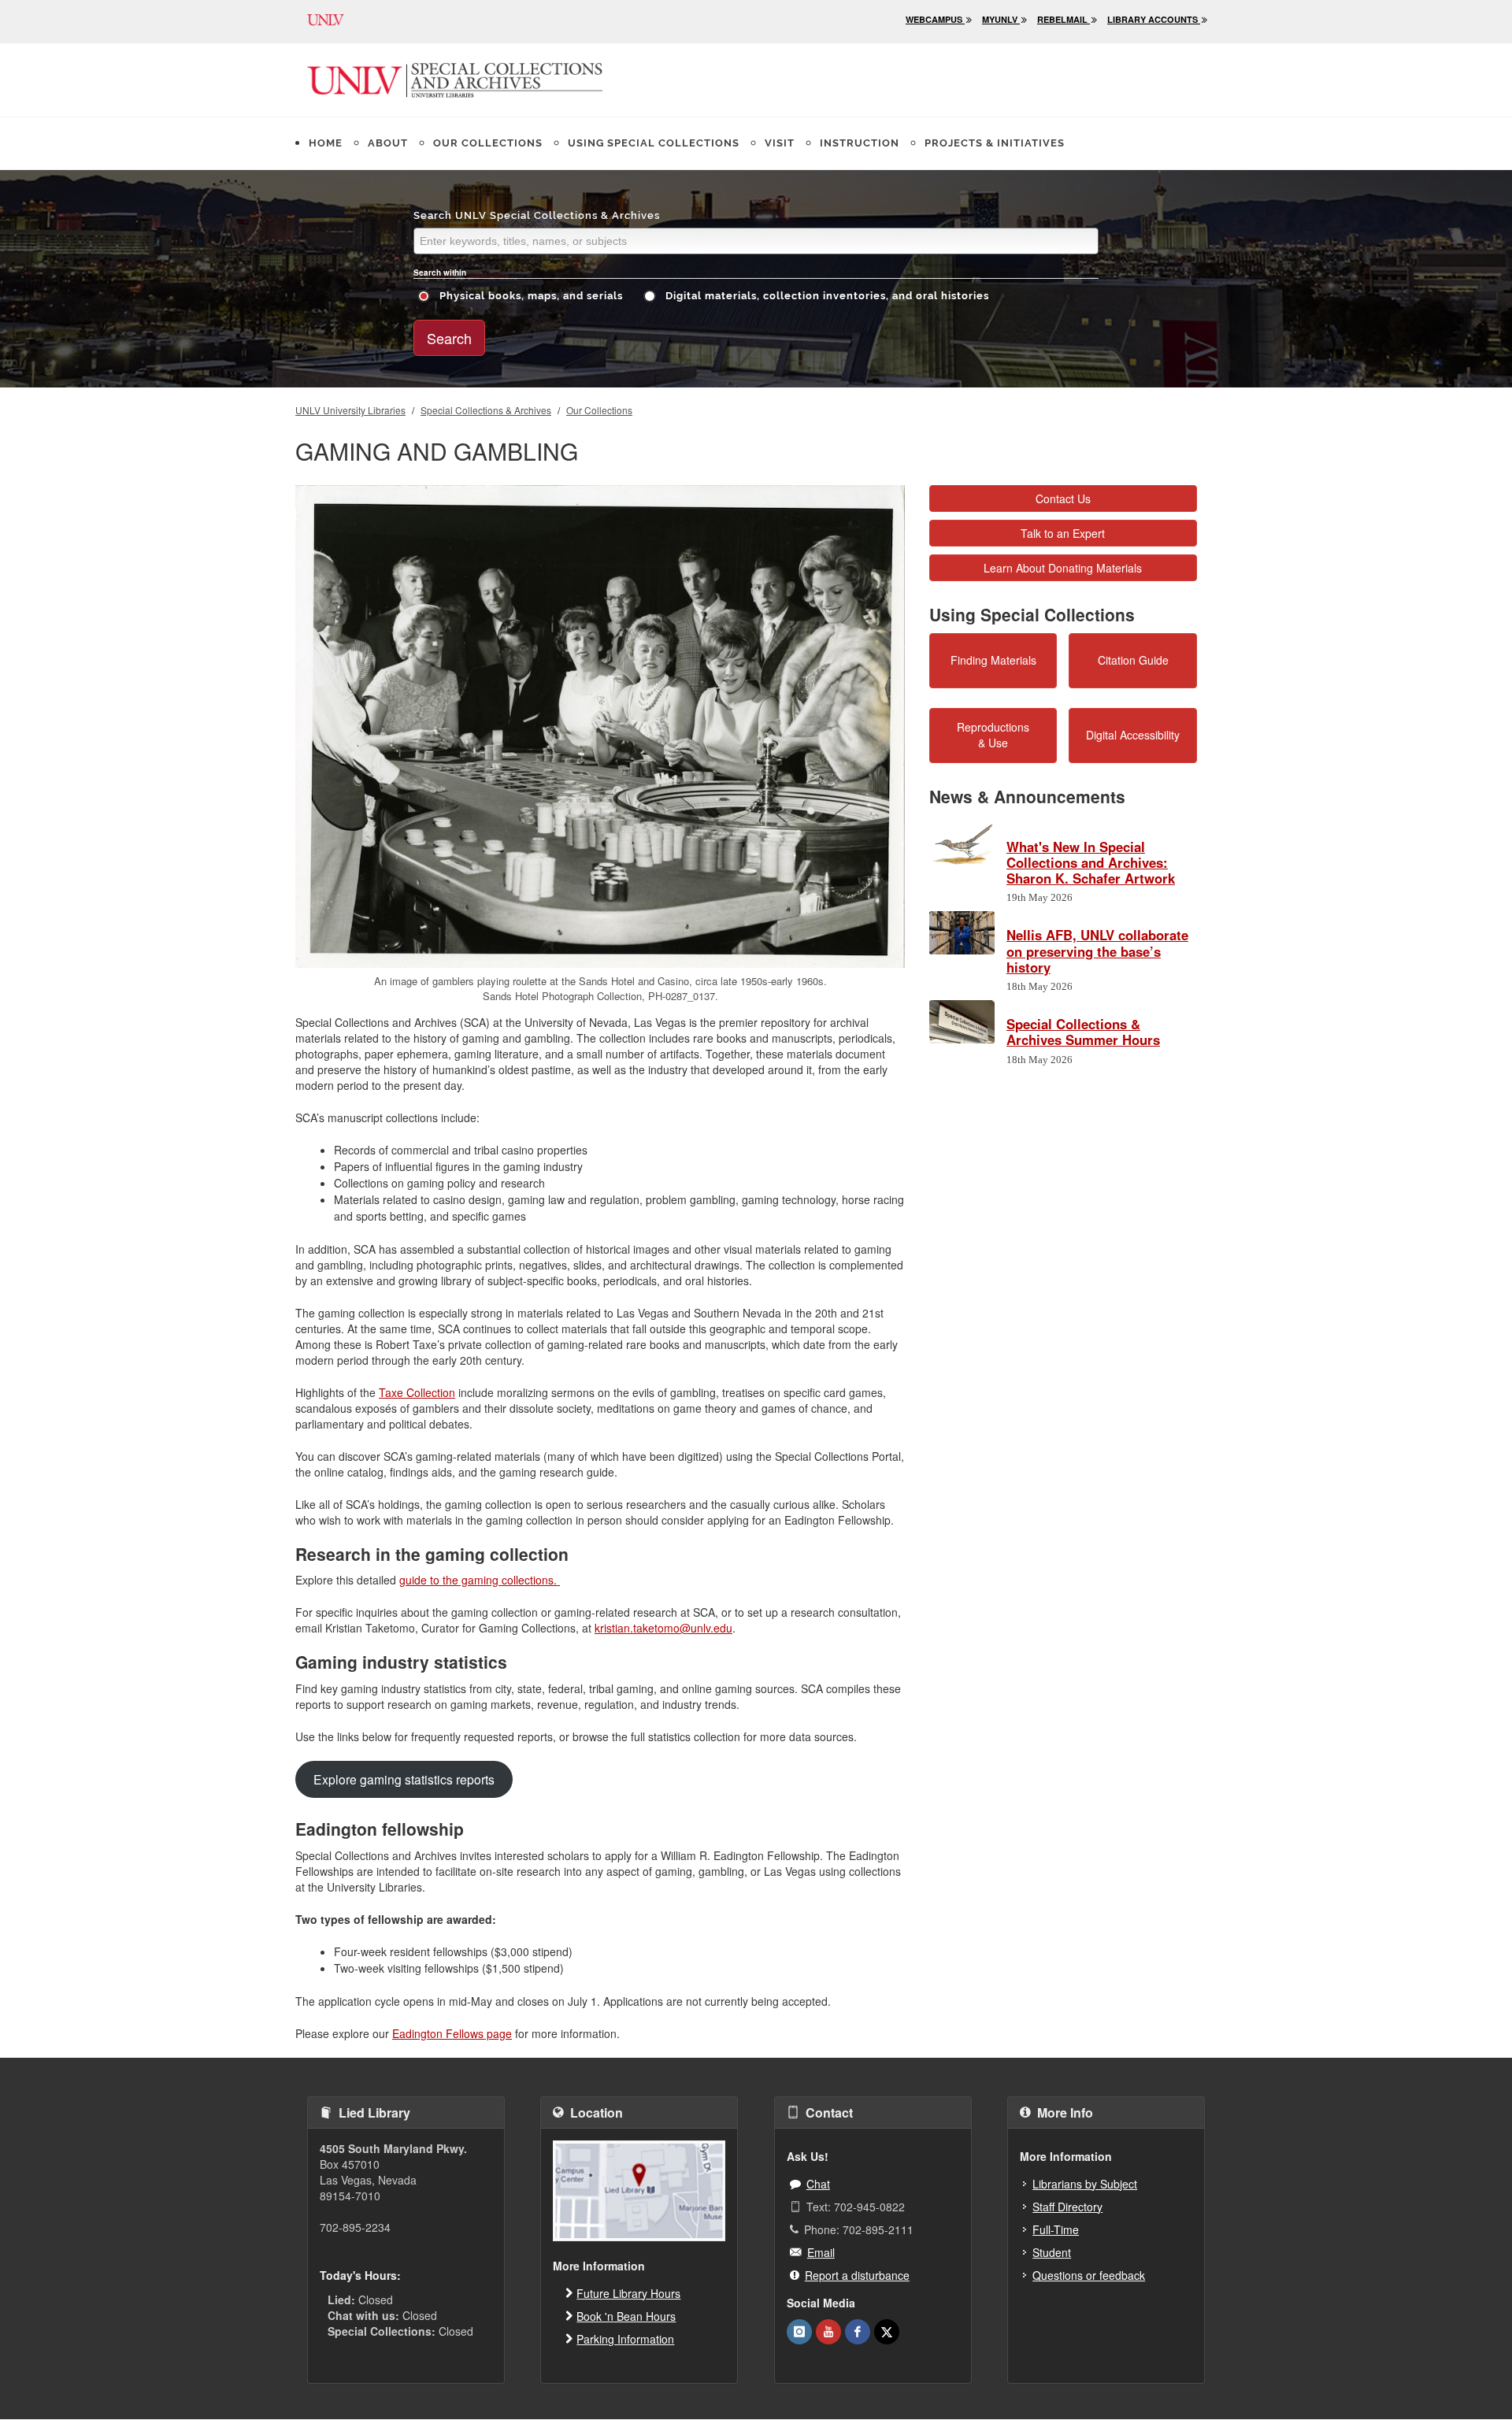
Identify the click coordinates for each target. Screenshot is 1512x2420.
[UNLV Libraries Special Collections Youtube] (828, 2332)
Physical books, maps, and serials (530, 296)
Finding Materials (993, 660)
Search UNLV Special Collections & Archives (537, 215)
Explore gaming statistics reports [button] (404, 1779)
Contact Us (1063, 498)
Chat (818, 2184)
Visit (780, 143)
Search (449, 338)
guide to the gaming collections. (480, 1580)
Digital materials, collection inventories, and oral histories (826, 296)
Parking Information (625, 2339)
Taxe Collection (417, 1392)
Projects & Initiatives (995, 143)
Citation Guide (1133, 660)
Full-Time (1056, 2229)
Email (821, 2252)
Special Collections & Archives (486, 410)
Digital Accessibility (1133, 735)
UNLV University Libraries (350, 410)
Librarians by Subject (1085, 2184)
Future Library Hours (628, 2293)
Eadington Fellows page (452, 2033)
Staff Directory (1067, 2207)
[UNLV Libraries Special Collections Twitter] (887, 2332)
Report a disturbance (857, 2275)
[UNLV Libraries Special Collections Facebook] (858, 2332)
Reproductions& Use (993, 735)
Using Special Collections (654, 143)
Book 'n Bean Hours (626, 2316)
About (388, 143)
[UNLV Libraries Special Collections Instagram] (799, 2332)
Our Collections (488, 143)
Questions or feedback (1089, 2275)
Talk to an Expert (1063, 533)
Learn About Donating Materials (1063, 568)
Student (1052, 2252)
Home (326, 143)
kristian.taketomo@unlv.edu (663, 1628)
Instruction (860, 143)
